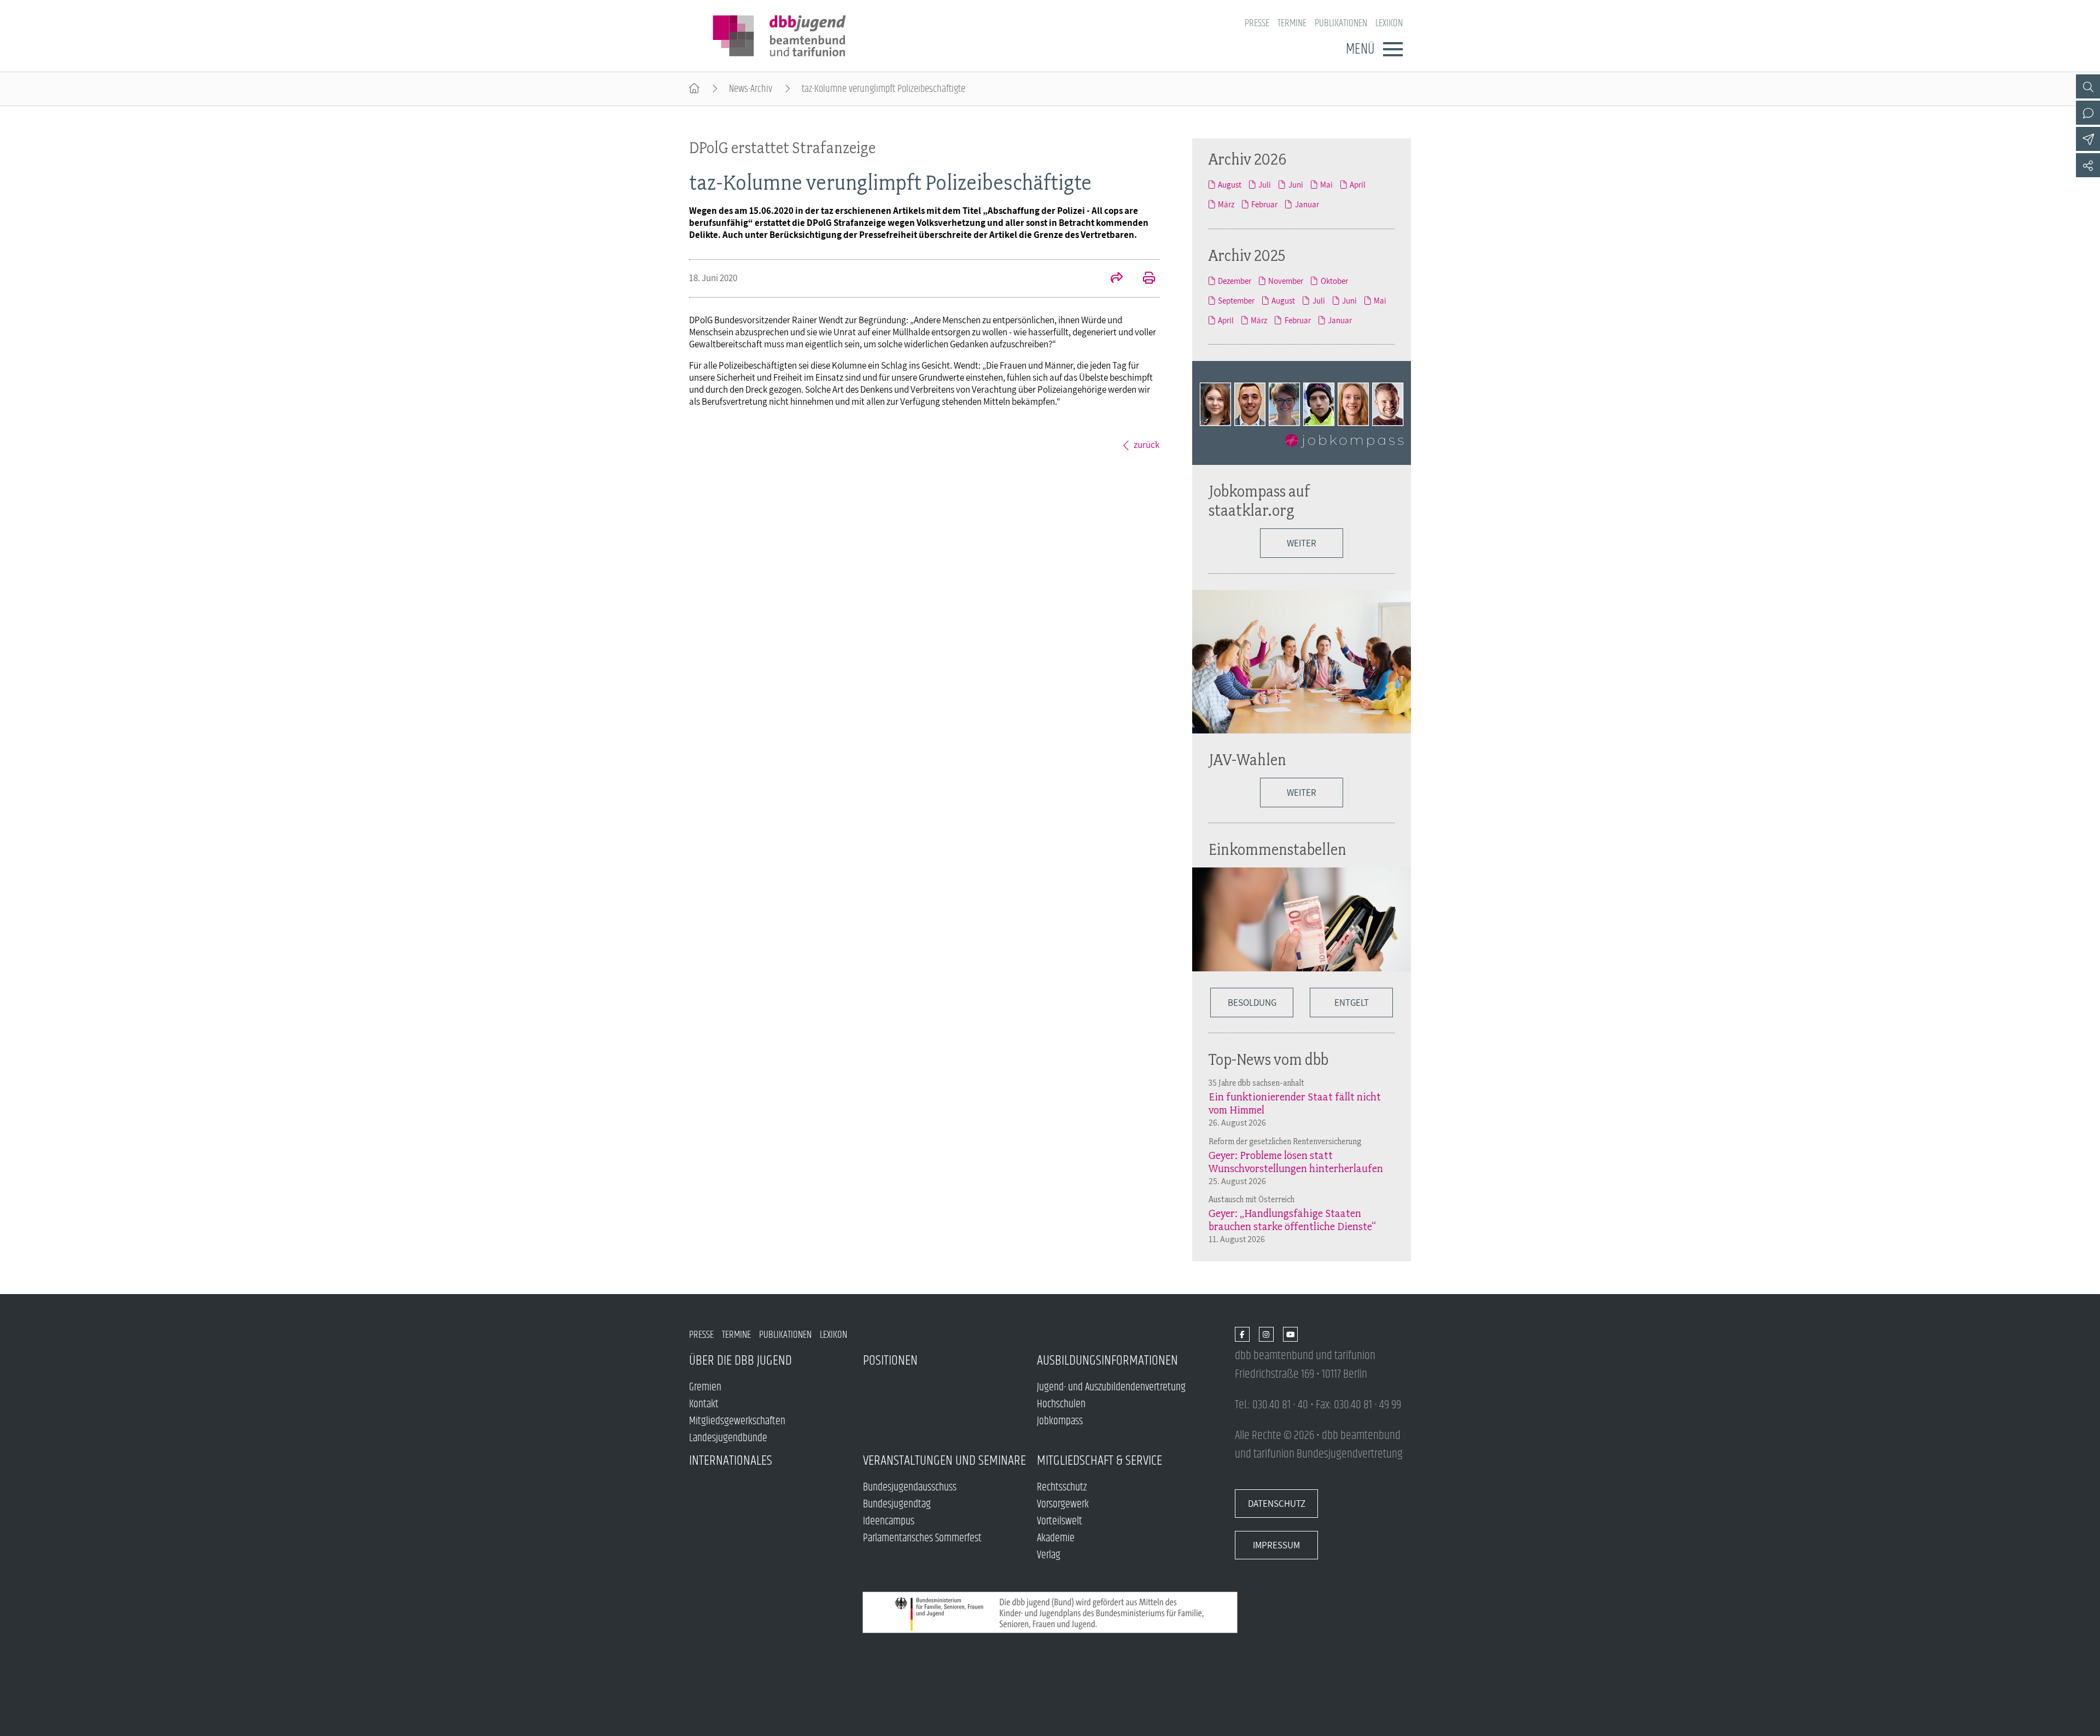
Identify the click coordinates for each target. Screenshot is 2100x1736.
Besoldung (1252, 1003)
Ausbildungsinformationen (1107, 1361)
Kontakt (704, 1404)
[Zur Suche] (2088, 86)
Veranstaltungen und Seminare (944, 1461)
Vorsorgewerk (1063, 1504)
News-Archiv (751, 89)
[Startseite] (694, 89)
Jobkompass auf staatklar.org (1259, 500)
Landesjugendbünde (728, 1438)
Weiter (1302, 543)
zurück (1147, 445)
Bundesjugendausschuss (910, 1487)
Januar (1307, 204)
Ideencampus (889, 1521)
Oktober (1334, 281)
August (1230, 184)
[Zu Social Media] (2088, 165)
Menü (1360, 49)
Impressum (1276, 1545)
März (1226, 204)
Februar (1264, 204)
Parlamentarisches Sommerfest (922, 1538)
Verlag (1049, 1555)
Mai (1326, 184)
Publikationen (1341, 23)
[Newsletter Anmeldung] (2088, 139)
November (1286, 281)
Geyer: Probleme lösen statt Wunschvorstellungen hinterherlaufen (1296, 1162)
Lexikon (1389, 23)
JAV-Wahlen (1247, 759)
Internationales (731, 1461)
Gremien (705, 1387)
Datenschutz (1277, 1504)
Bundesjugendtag (897, 1504)
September (1236, 300)
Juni (1296, 184)
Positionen (890, 1361)
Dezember (1235, 281)
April (1358, 184)
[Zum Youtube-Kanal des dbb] (1290, 1335)
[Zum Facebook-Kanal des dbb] (1242, 1335)
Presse (1257, 23)
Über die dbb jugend (740, 1361)
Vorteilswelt (1060, 1521)
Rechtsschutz (1062, 1487)
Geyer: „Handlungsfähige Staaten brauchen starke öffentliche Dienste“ (1292, 1220)
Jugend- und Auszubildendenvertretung (1111, 1387)
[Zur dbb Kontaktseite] (2088, 113)
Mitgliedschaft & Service (1099, 1461)
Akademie (1056, 1538)
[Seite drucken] (1143, 279)
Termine (1292, 23)
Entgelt (1352, 1003)
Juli (1265, 184)
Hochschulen (1061, 1404)
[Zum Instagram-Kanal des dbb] (1266, 1335)
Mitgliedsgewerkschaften (737, 1421)
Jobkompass (1060, 1421)
